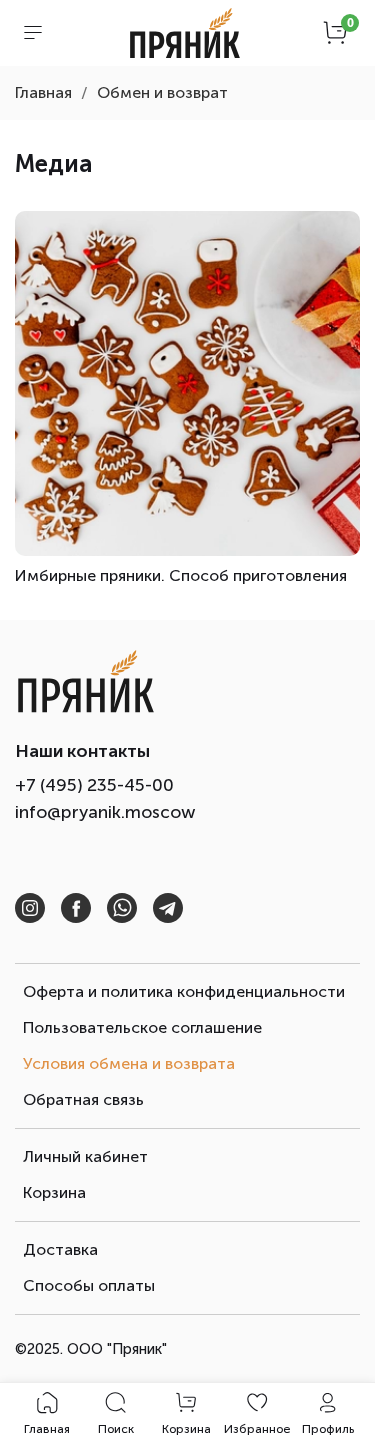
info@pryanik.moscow (105, 812)
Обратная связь (83, 1099)
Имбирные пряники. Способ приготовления (181, 575)
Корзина (54, 1192)
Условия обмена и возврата (129, 1063)
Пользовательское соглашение (142, 1027)
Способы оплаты (89, 1285)
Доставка (60, 1249)
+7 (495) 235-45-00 (94, 785)
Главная (43, 92)
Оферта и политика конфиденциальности (184, 991)
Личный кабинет (85, 1156)
